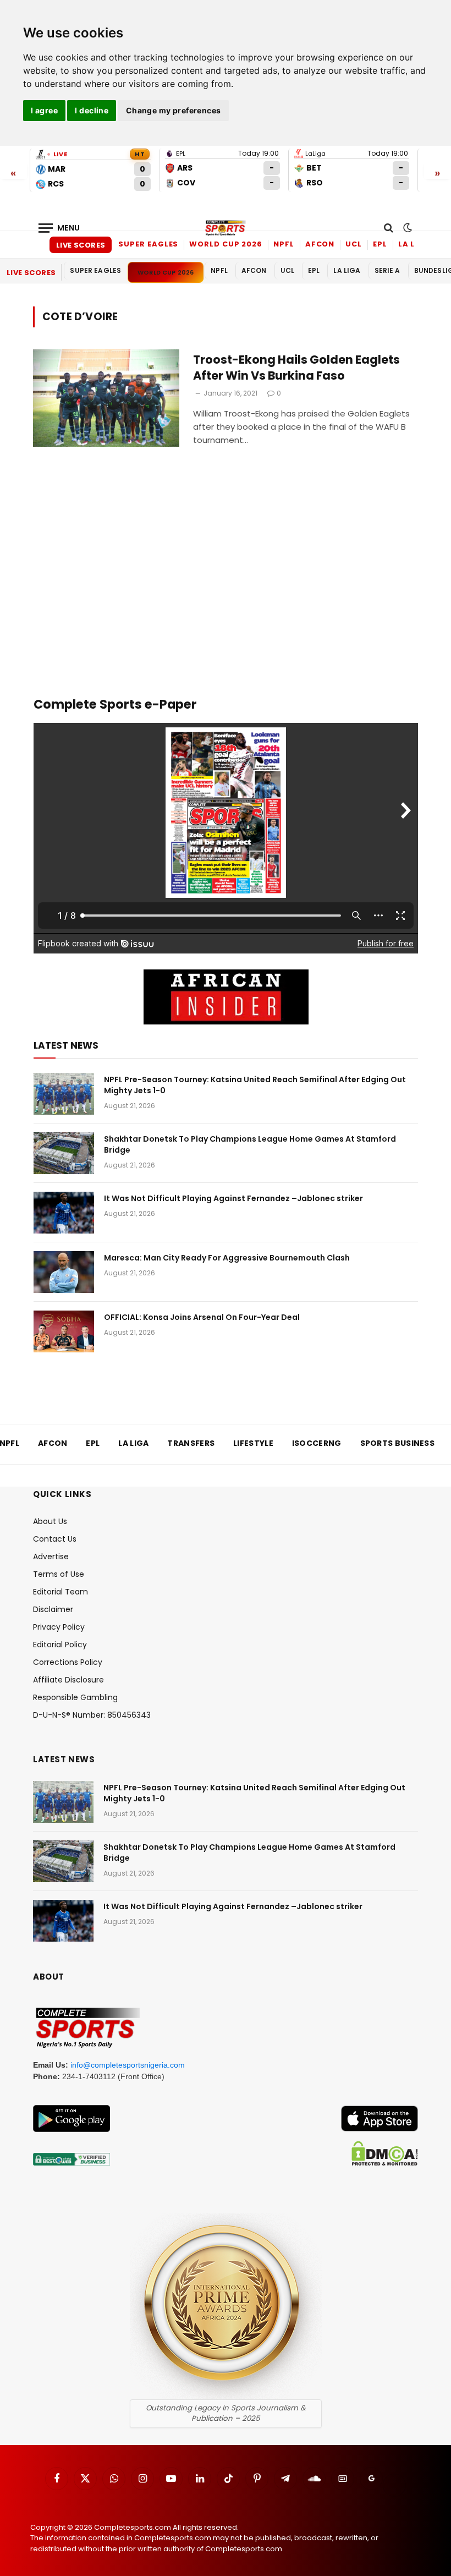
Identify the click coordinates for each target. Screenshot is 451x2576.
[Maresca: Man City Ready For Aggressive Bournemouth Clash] (64, 1272)
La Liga (414, 244)
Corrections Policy (68, 1662)
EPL (380, 244)
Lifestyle (253, 1443)
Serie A (387, 270)
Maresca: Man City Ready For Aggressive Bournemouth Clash (227, 1258)
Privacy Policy (59, 1627)
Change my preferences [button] (174, 110)
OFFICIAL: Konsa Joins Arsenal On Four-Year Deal (202, 1317)
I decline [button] (92, 110)
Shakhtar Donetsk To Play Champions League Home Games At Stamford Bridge (250, 1144)
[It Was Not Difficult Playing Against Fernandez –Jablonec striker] (64, 1213)
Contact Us (55, 1539)
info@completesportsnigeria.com (128, 2065)
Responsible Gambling (75, 1697)
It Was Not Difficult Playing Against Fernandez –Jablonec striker (233, 1198)
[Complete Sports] (226, 228)
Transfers (191, 1443)
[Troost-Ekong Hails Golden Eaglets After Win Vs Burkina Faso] (106, 398)
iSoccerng (317, 1443)
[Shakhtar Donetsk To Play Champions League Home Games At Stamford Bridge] (64, 1153)
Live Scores (81, 245)
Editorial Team (61, 1592)
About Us (50, 1521)
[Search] (389, 228)
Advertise (51, 1556)
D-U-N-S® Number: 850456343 (92, 1715)
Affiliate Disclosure (68, 1680)
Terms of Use (59, 1574)
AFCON (320, 244)
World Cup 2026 (226, 244)
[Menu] (59, 228)
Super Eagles (148, 244)
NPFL (284, 244)
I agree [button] (44, 110)
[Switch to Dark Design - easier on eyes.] (406, 228)
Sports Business (398, 1443)
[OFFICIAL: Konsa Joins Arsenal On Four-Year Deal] (64, 1331)
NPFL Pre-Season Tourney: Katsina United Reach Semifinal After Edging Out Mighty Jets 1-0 (255, 1085)
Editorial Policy (60, 1645)
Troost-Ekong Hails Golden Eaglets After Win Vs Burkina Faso (296, 368)
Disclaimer (53, 1609)
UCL (354, 244)
